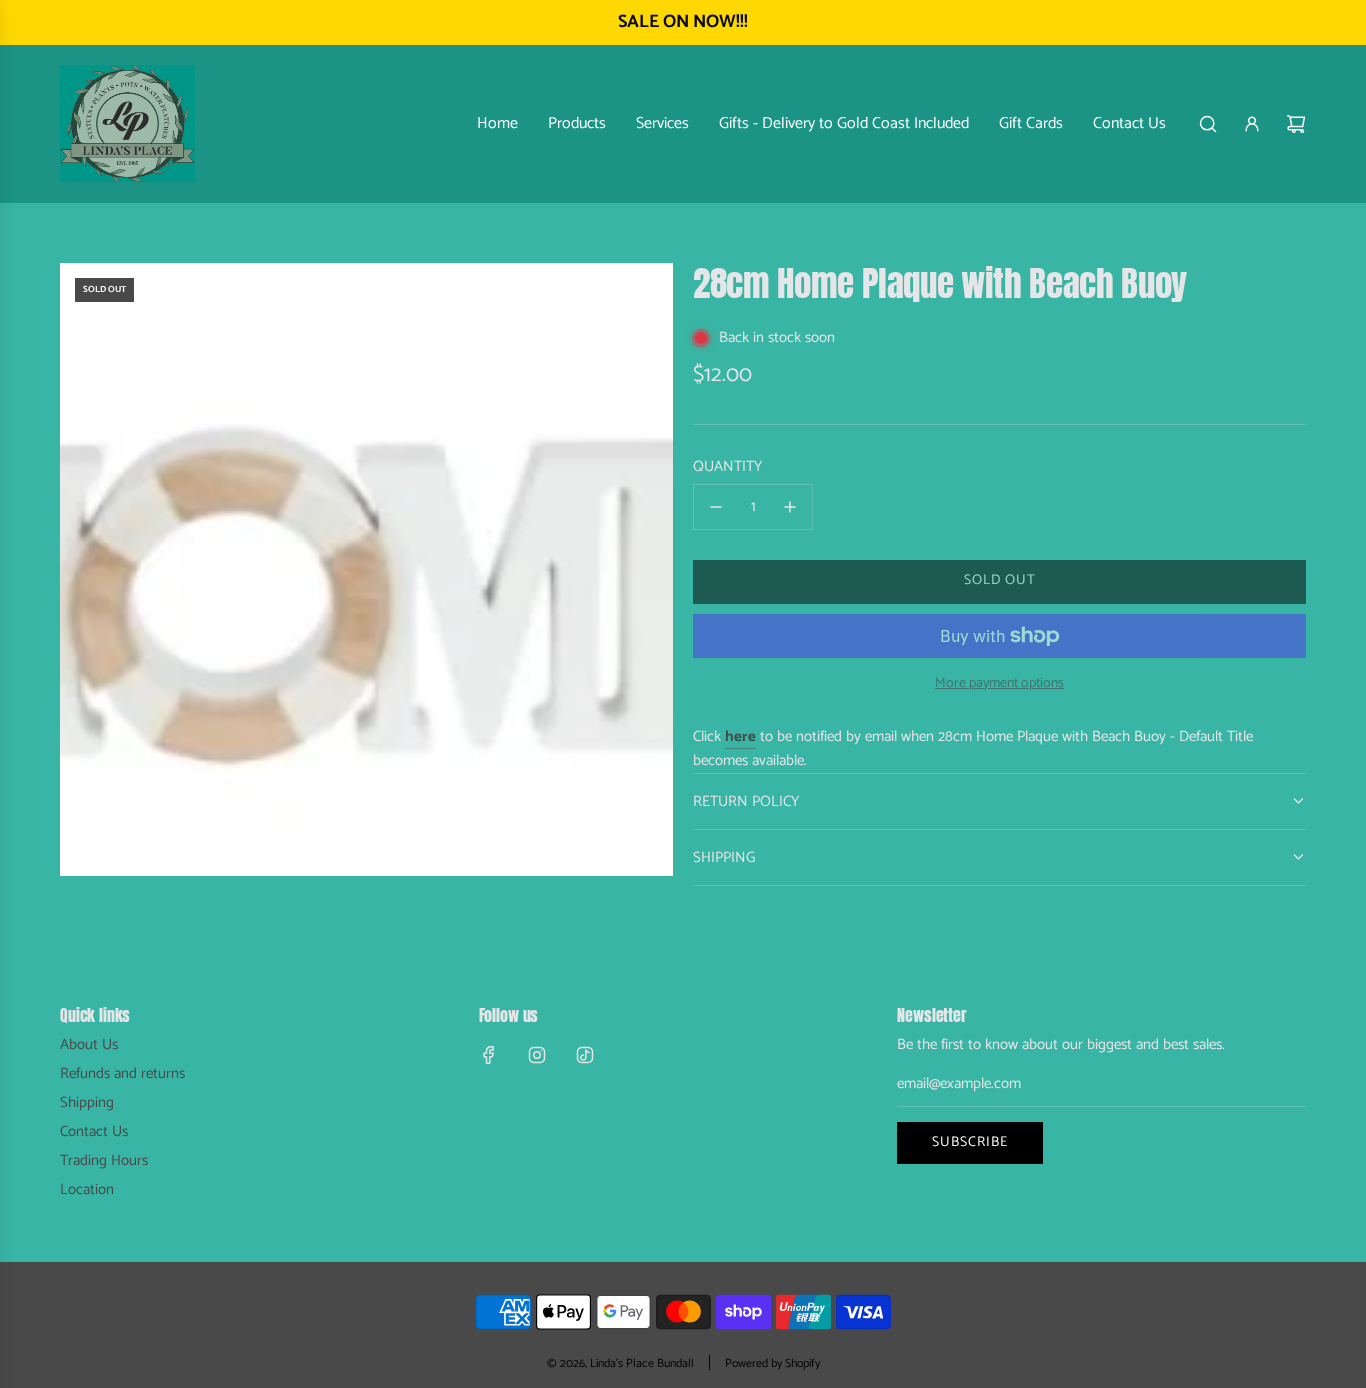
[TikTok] (585, 1055)
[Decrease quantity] (716, 507)
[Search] (1208, 124)
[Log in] (1252, 124)
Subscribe (970, 1142)
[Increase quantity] (790, 507)
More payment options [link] (999, 684)
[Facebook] (489, 1055)
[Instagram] (537, 1055)
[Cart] (1296, 124)
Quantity (727, 467)
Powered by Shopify (772, 1363)
